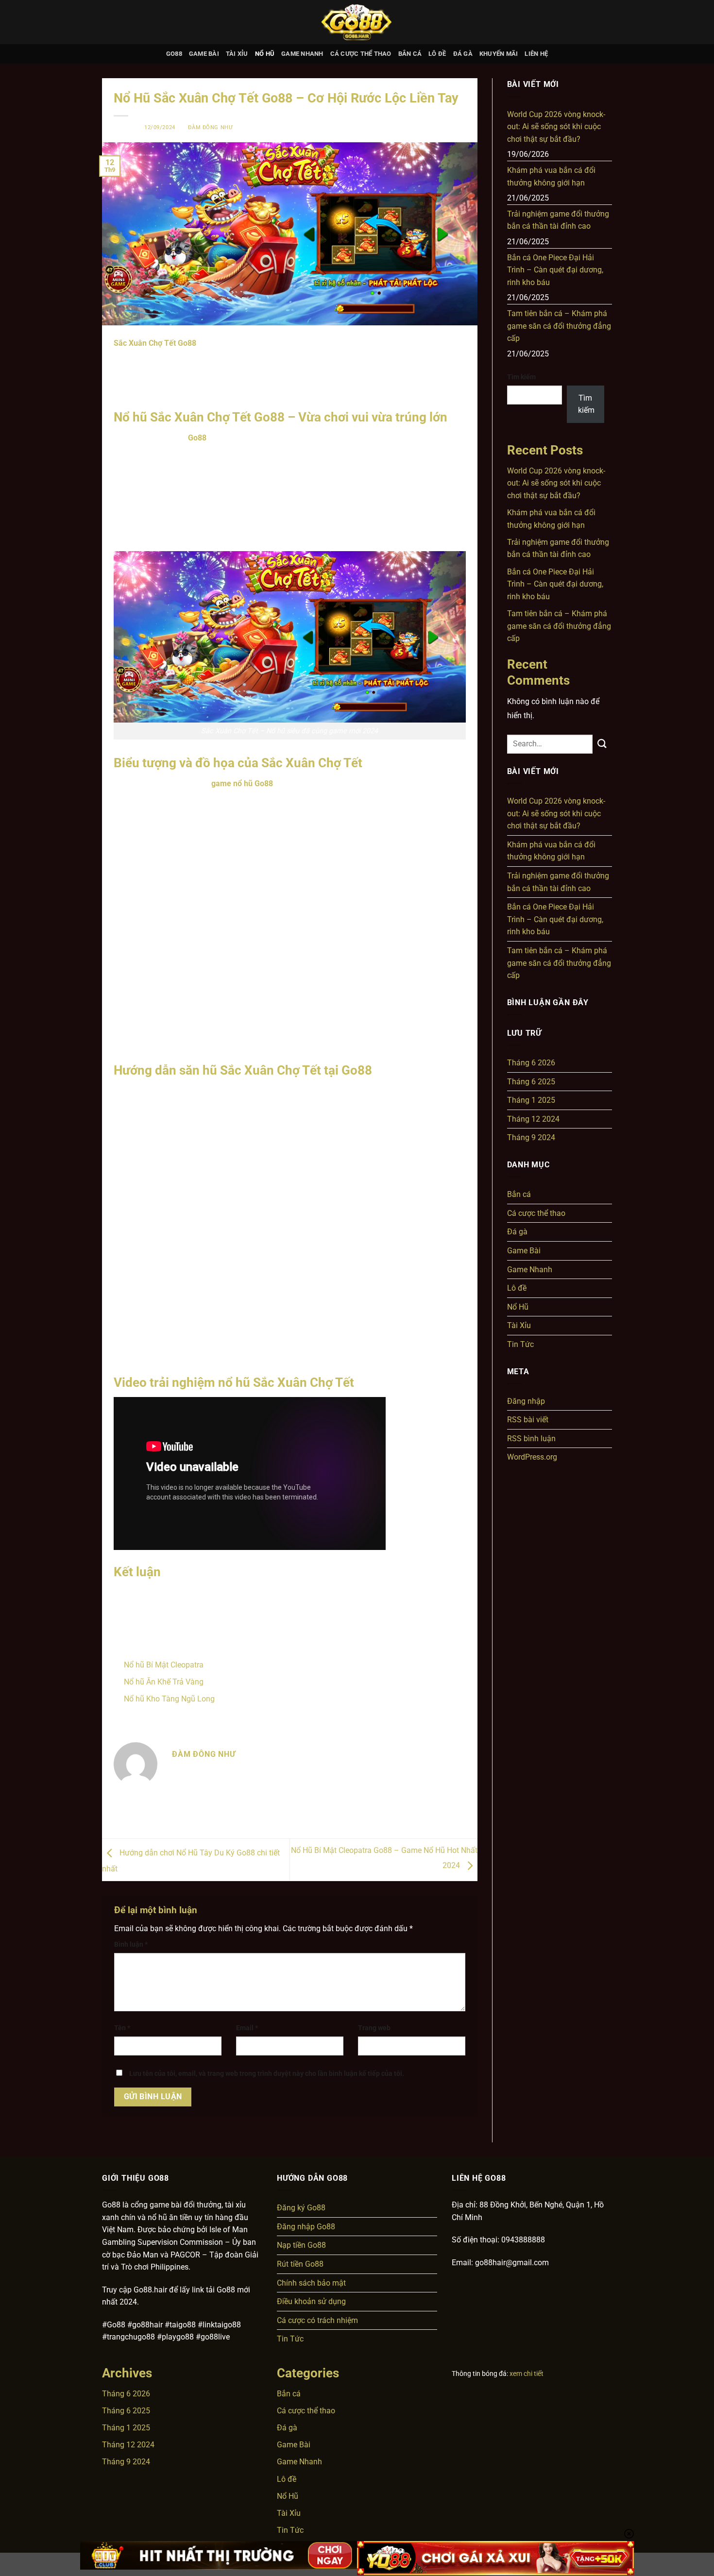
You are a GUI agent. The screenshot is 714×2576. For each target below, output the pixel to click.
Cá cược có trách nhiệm (317, 2320)
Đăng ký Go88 (301, 2208)
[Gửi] (602, 744)
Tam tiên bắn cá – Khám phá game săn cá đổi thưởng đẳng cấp (559, 326)
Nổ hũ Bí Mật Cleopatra (164, 1665)
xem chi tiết (527, 2374)
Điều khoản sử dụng (311, 2301)
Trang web (374, 2028)
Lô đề (437, 54)
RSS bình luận (531, 1439)
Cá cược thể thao (361, 54)
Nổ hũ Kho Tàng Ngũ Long (169, 1699)
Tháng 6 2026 (531, 1063)
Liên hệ (536, 54)
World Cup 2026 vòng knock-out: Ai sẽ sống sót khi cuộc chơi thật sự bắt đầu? (556, 127)
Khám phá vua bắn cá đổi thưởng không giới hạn (551, 177)
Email (247, 2028)
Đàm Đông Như (210, 127)
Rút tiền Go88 (300, 2264)
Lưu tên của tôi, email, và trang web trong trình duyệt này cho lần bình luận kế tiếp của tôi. (267, 2074)
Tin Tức (520, 1344)
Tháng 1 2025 (531, 1100)
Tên (122, 2028)
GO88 (174, 54)
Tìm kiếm (521, 377)
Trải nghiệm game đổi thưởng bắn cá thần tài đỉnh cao (558, 220)
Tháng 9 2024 (531, 1137)
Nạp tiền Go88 (301, 2245)
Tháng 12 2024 (533, 1119)
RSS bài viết (528, 1420)
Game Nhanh (302, 54)
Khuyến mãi (499, 54)
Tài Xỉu (237, 54)
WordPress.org (532, 1457)
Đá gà (463, 54)
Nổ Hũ (265, 54)
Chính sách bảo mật (311, 2283)
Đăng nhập (526, 1401)
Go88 (197, 438)
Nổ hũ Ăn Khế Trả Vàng (164, 1682)
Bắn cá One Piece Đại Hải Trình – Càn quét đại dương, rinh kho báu (555, 270)
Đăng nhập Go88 (306, 2227)
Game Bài (204, 54)
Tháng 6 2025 (531, 1082)
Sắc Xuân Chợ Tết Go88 (155, 343)
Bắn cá (410, 54)
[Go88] (357, 22)
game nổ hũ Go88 (242, 783)
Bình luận (131, 1945)
